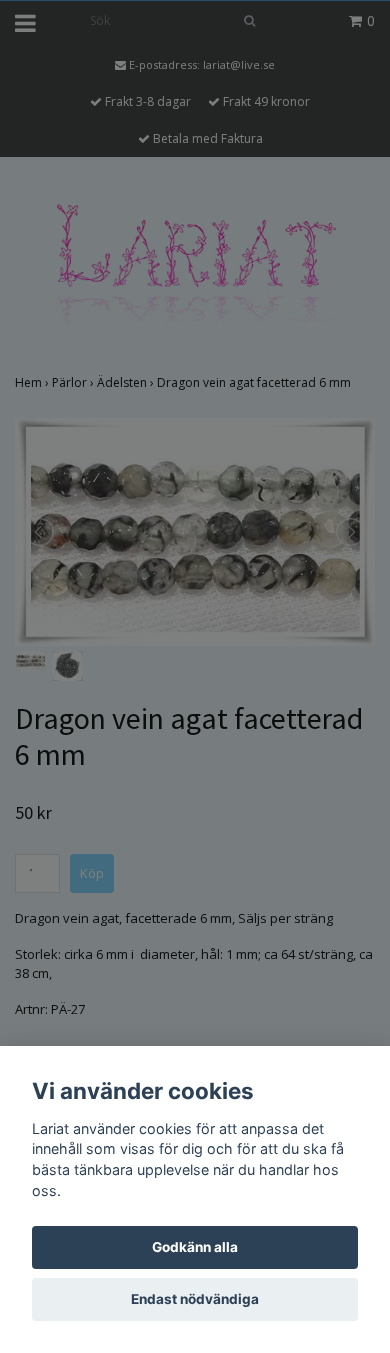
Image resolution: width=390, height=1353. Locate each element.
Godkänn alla (195, 1247)
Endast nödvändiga (195, 1299)
